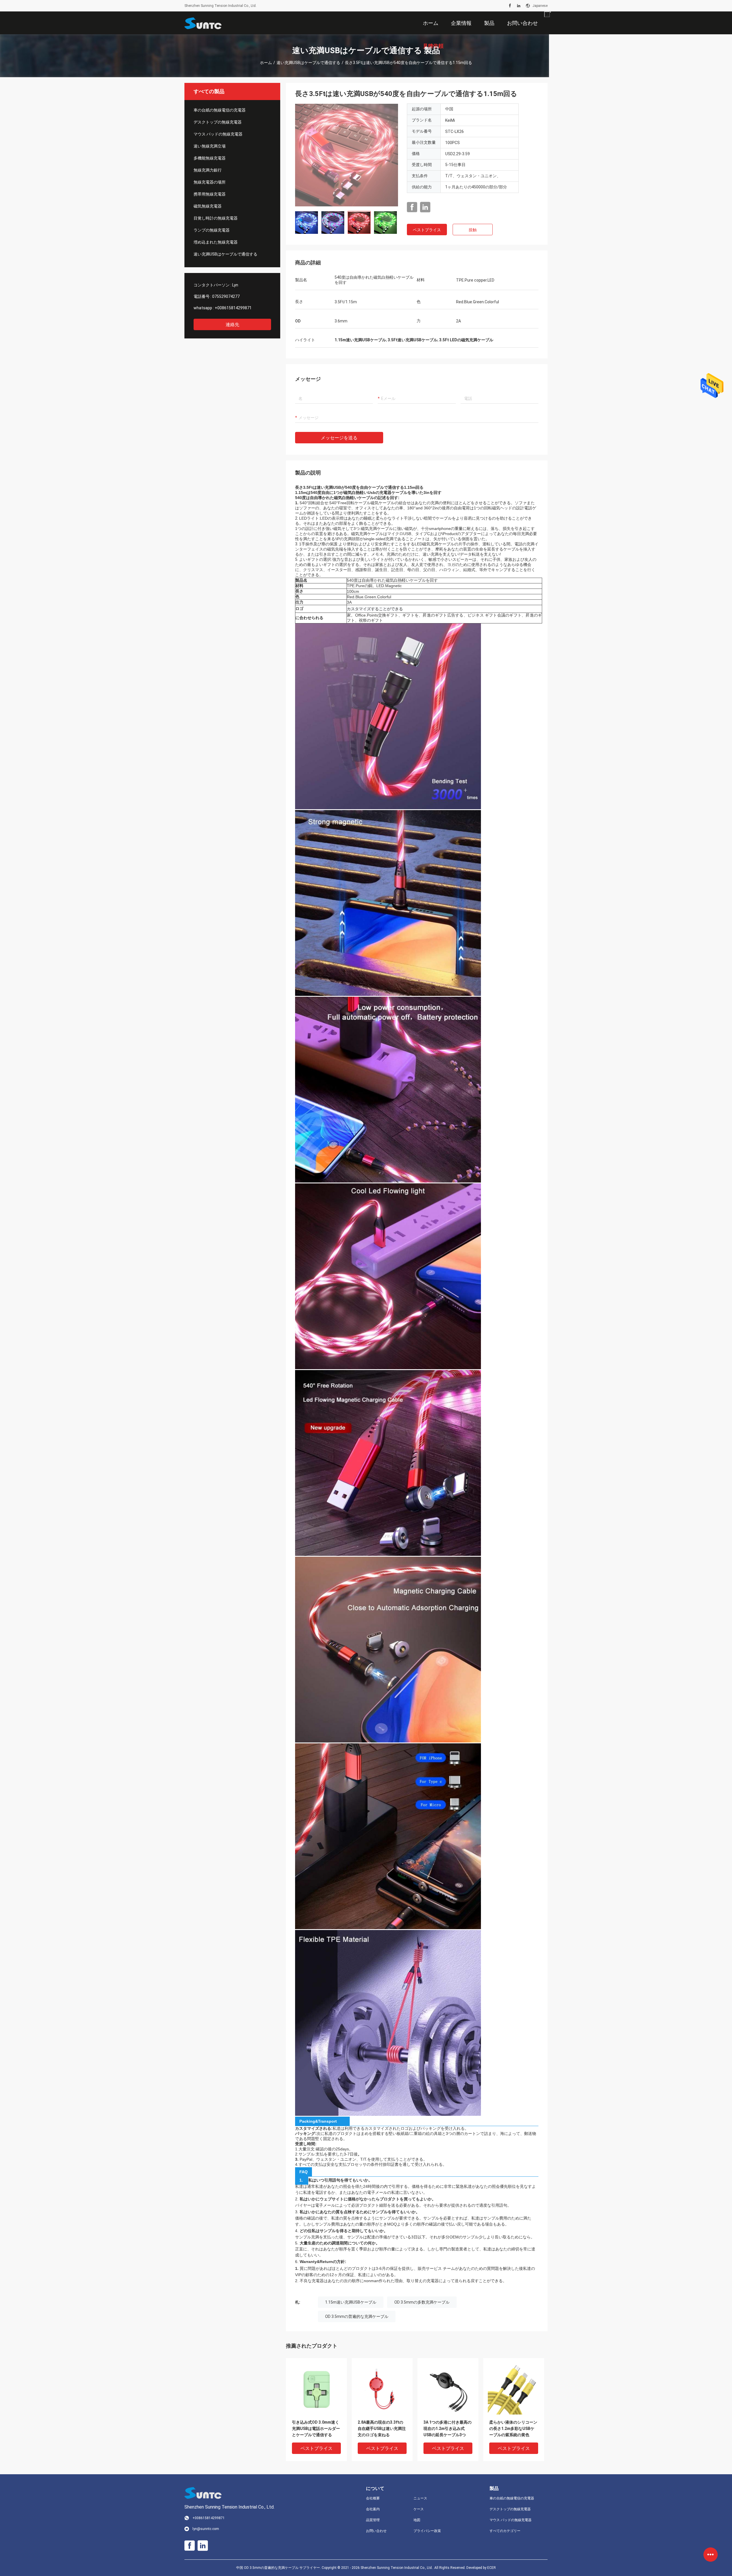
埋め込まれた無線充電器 (216, 242)
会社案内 (373, 2509)
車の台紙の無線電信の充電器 (220, 110)
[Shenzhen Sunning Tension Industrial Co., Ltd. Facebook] (510, 6)
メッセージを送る (339, 438)
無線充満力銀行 (208, 170)
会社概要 (373, 2498)
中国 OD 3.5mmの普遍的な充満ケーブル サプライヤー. (279, 2568)
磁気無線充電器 (208, 206)
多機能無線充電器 (210, 158)
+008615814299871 (233, 308)
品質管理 (373, 2520)
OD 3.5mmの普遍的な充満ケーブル (357, 2316)
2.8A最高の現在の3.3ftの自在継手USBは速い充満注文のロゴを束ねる (382, 2429)
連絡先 (232, 325)
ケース (419, 2509)
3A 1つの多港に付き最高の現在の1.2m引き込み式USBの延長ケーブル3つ (447, 2429)
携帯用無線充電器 (210, 194)
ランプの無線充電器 (212, 230)
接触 (473, 230)
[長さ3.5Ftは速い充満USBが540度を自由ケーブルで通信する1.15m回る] (347, 155)
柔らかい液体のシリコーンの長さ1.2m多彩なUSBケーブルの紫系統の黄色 (513, 2429)
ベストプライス (427, 230)
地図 (417, 2520)
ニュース (420, 2498)
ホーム (266, 63)
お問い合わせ (376, 2531)
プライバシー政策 (427, 2531)
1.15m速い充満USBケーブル (351, 2302)
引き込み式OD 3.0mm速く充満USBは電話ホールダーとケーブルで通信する (316, 2429)
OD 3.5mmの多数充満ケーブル (422, 2302)
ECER (492, 2568)
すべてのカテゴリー (505, 2531)
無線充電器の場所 (210, 182)
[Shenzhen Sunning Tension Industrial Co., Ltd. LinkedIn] (519, 6)
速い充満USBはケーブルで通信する (308, 63)
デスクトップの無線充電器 (218, 122)
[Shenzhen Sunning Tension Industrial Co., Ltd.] (203, 23)
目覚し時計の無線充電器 (216, 218)
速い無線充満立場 (210, 146)
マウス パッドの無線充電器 (218, 134)
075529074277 (226, 296)
